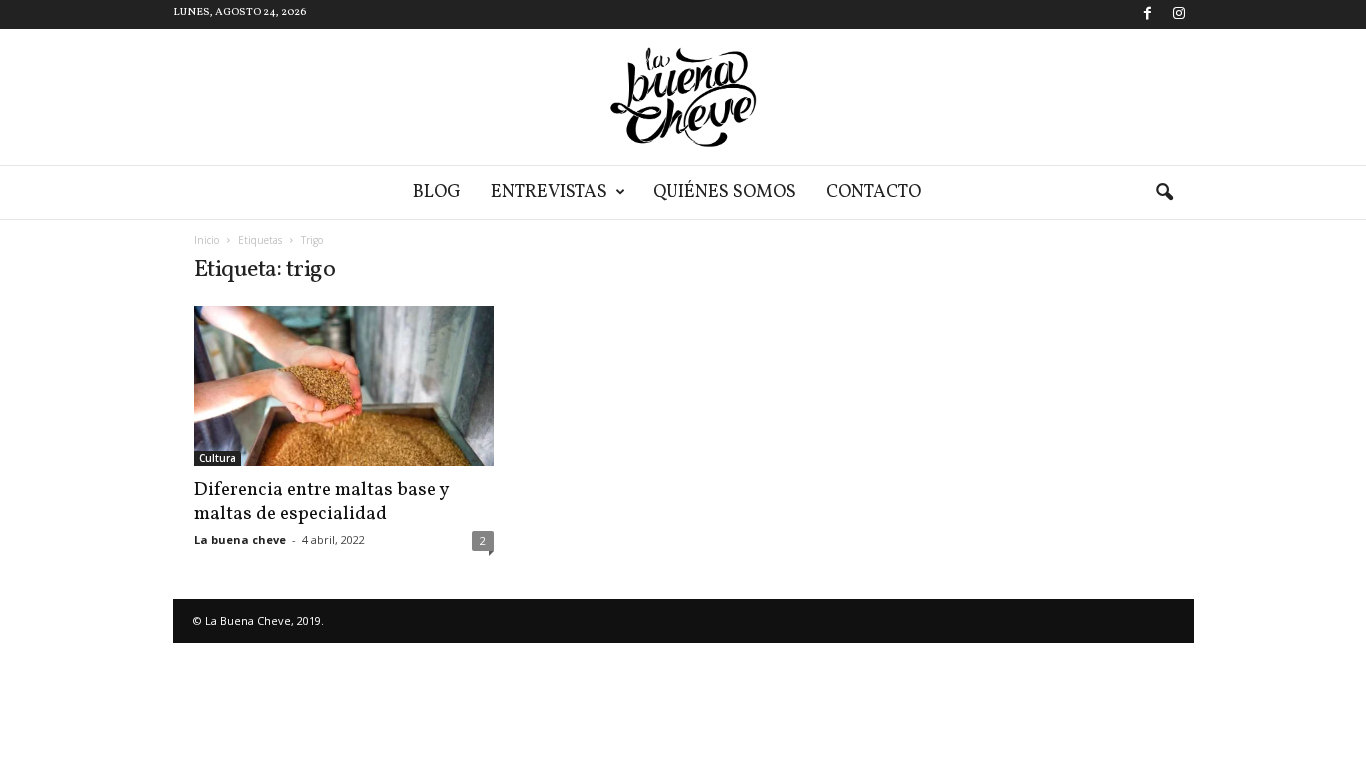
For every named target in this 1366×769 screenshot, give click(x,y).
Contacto (873, 192)
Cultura (217, 458)
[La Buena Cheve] (683, 97)
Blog (437, 192)
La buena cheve (240, 539)
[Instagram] (1179, 14)
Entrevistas (549, 192)
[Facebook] (1148, 14)
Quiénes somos (724, 192)
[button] (1164, 193)
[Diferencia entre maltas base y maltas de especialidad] (344, 386)
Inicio (206, 240)
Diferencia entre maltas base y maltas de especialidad (321, 502)
